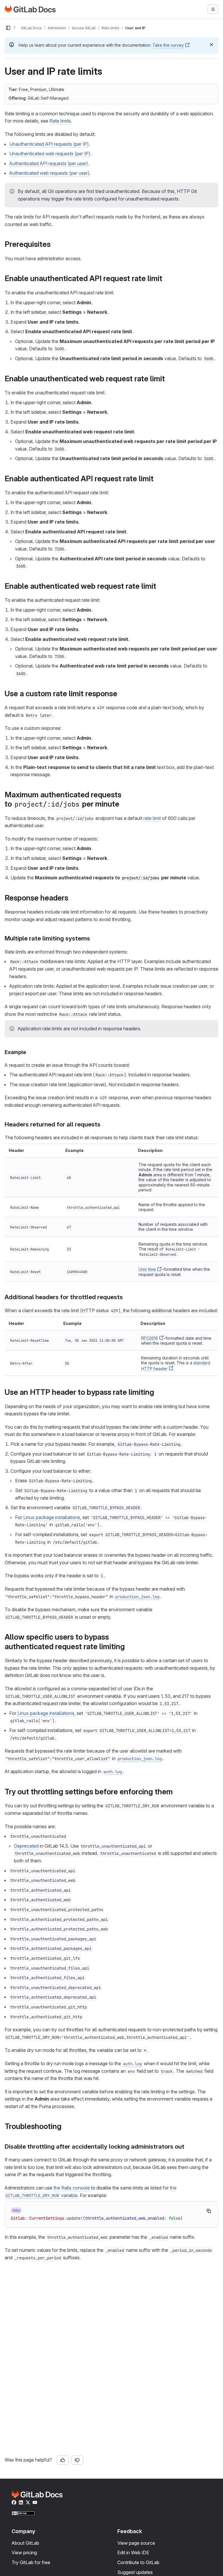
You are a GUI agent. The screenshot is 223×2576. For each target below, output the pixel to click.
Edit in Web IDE (133, 2553)
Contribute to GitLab (138, 2562)
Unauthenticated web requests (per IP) (50, 154)
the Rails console (72, 2188)
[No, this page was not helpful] (77, 2460)
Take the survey (168, 45)
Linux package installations (52, 1517)
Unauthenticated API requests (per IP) (49, 144)
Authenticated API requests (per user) (49, 163)
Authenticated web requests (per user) (49, 173)
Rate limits (60, 121)
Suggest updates (135, 2572)
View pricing (24, 2553)
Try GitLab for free (31, 2562)
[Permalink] (54, 244)
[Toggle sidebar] (8, 28)
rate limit (152, 818)
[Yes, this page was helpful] (63, 2460)
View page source (136, 2543)
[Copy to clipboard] (209, 2211)
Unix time (147, 1269)
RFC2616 (150, 1338)
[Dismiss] (211, 45)
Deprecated (26, 1846)
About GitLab (25, 2543)
